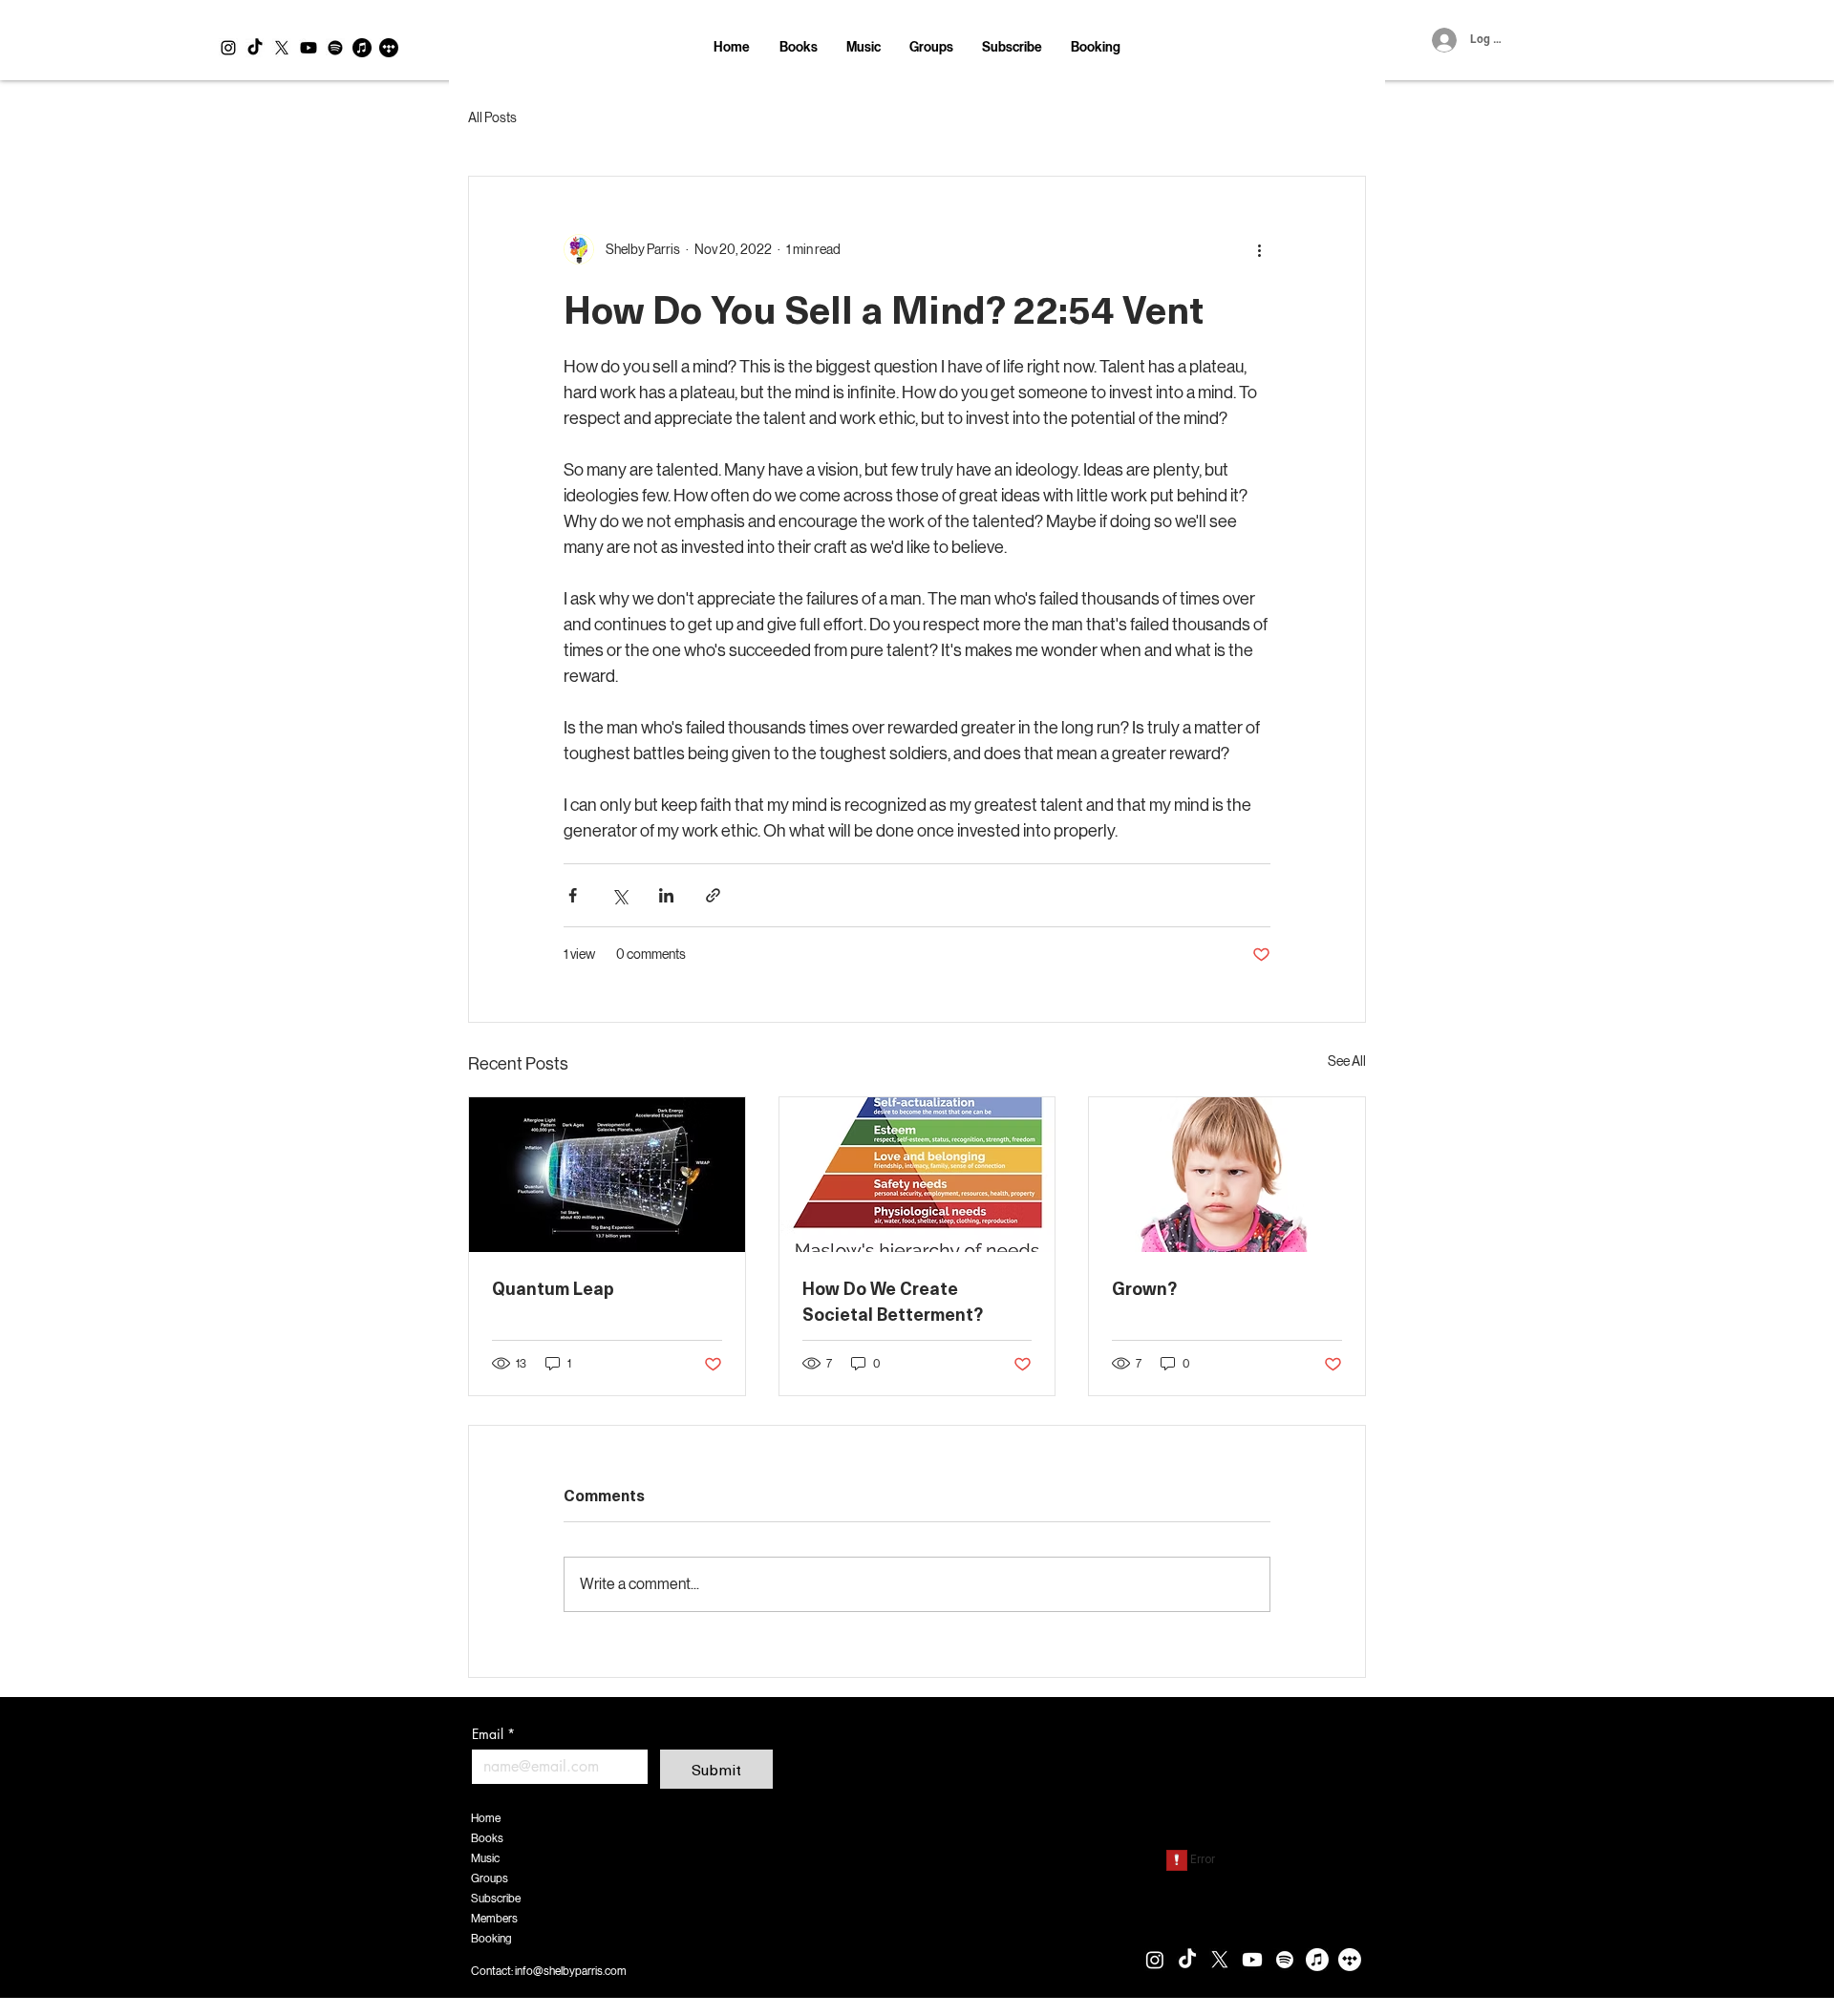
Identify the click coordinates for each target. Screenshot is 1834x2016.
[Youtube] (309, 48)
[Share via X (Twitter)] (619, 895)
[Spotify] (335, 48)
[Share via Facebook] (573, 895)
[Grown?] (1227, 1175)
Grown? (1144, 1288)
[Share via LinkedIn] (666, 895)
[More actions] (1259, 249)
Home (486, 1818)
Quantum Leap (553, 1288)
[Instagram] (228, 48)
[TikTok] (255, 48)
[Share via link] (713, 895)
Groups (490, 1878)
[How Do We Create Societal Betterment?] (917, 1175)
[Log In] (1441, 40)
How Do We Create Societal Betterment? (893, 1301)
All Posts (492, 117)
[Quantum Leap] (607, 1175)
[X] (282, 48)
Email (493, 1734)
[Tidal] (389, 48)
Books (487, 1838)
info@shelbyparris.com (571, 1971)
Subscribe (496, 1899)
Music (485, 1858)
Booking (491, 1939)
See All (1347, 1061)
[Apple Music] (362, 48)
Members (494, 1919)
